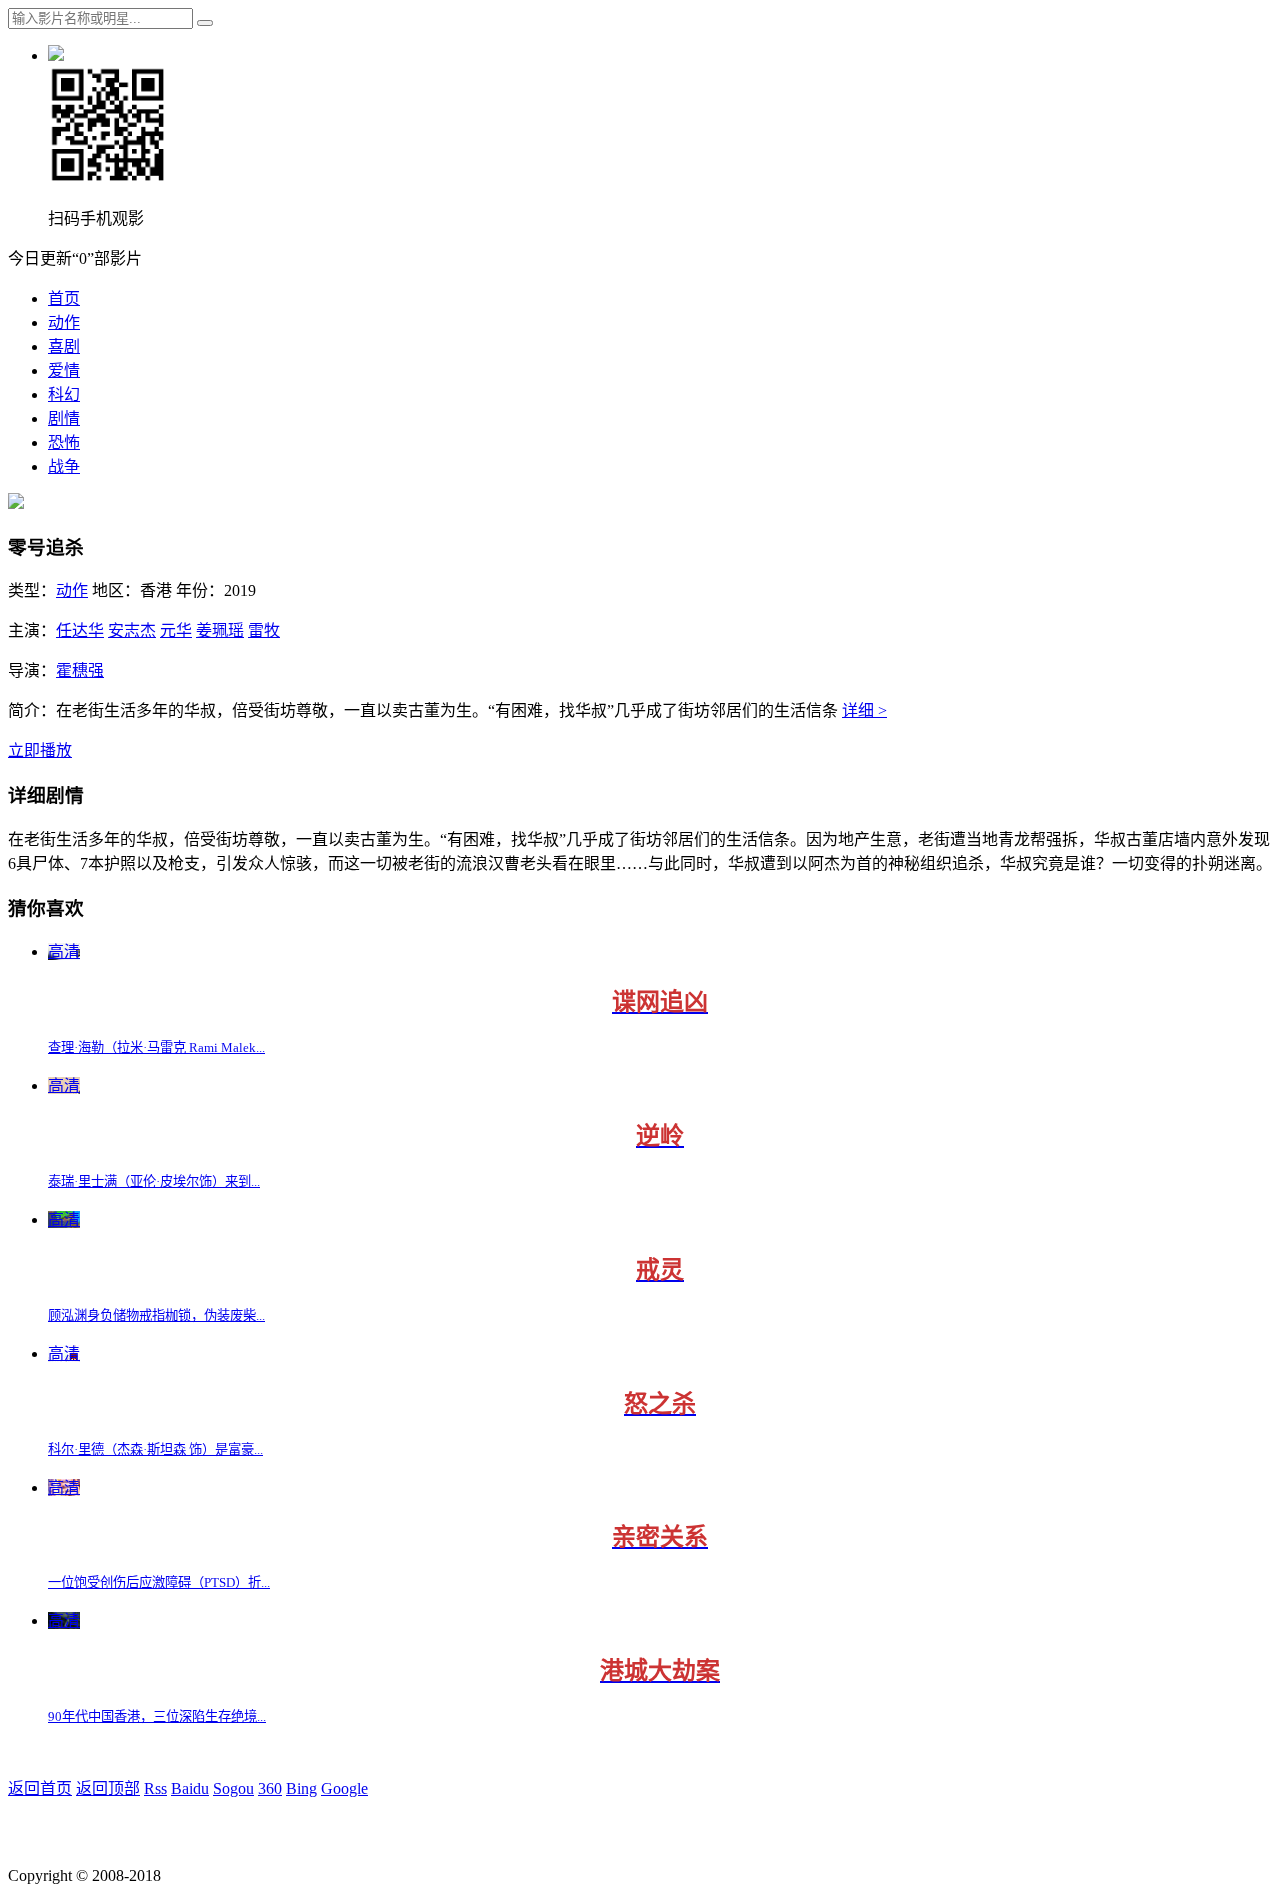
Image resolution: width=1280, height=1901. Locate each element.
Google (344, 1788)
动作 (64, 322)
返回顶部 (108, 1788)
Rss (155, 1788)
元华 (176, 630)
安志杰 (132, 630)
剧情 (64, 418)
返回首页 (40, 1788)
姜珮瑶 (220, 630)
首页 (64, 298)
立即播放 (40, 750)
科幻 (64, 394)
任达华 (80, 630)
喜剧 (64, 346)
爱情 (64, 370)
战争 (64, 466)
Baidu (190, 1788)
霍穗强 (80, 670)
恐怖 (64, 442)
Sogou (233, 1788)
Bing (301, 1788)
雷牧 (264, 630)
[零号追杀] (16, 503)
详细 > (864, 710)
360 (270, 1788)
